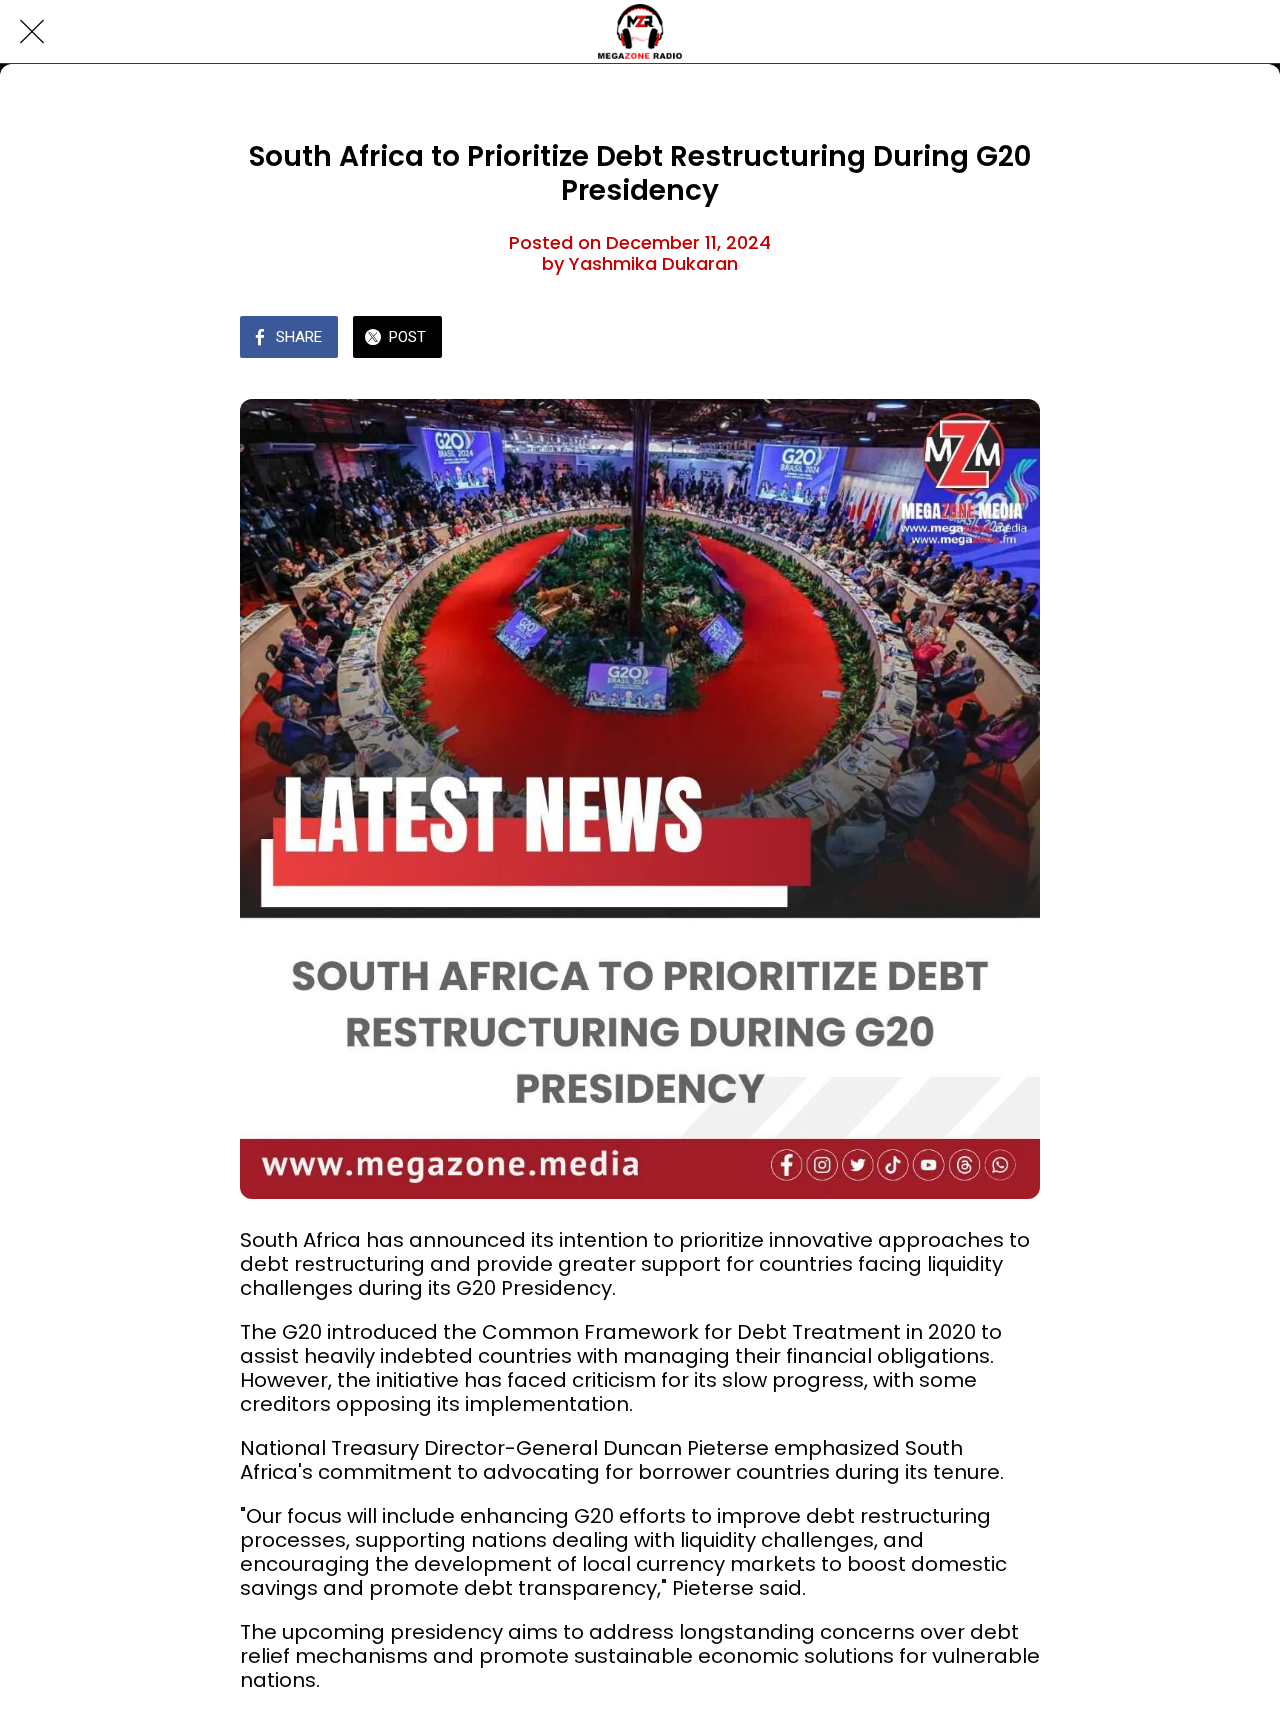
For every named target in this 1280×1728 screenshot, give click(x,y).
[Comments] (1016, 339)
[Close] (32, 32)
